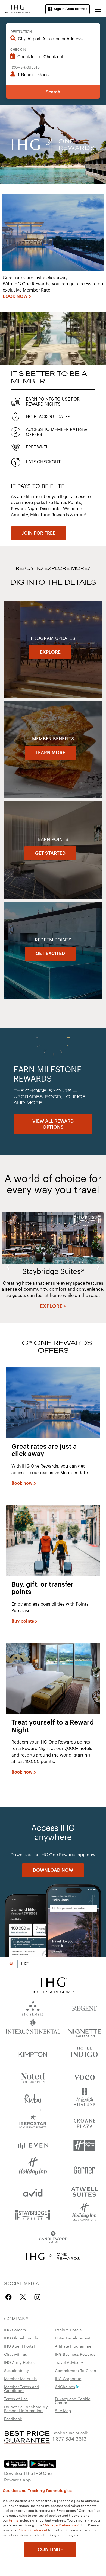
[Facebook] (10, 2297)
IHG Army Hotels (19, 2362)
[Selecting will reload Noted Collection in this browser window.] (33, 2076)
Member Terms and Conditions (22, 2388)
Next (98, 1267)
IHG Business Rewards (75, 2354)
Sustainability (17, 2370)
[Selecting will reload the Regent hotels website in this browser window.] (84, 2007)
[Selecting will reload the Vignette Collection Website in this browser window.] (84, 2030)
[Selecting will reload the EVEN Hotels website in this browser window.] (33, 2145)
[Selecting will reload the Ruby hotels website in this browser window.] (33, 2099)
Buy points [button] (23, 1621)
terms (14, 2520)
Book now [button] (22, 1483)
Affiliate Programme (73, 2346)
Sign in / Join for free (71, 9)
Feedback (13, 2419)
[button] (98, 9)
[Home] (11, 1964)
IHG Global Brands (21, 2338)
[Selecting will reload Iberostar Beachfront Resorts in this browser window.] (33, 2122)
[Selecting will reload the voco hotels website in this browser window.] (84, 2076)
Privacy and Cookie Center (73, 2400)
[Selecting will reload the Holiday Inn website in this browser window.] (33, 2168)
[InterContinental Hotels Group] (18, 8)
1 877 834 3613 (69, 2438)
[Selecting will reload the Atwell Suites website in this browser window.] (84, 2191)
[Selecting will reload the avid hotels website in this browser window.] (33, 2191)
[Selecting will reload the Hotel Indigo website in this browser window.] (84, 2053)
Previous (8, 1267)
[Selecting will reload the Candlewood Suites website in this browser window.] (53, 2237)
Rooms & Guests (25, 67)
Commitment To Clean (76, 2370)
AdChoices (65, 2387)
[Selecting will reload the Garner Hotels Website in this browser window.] (84, 2168)
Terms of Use (16, 2399)
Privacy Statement (32, 2530)
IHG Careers (15, 2330)
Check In (18, 49)
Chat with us (15, 2354)
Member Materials (20, 2378)
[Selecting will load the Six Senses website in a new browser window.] (33, 2007)
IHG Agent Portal (19, 2346)
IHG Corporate (68, 2378)
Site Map (63, 2410)
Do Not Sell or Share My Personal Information (26, 2409)
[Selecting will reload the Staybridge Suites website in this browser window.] (33, 2214)
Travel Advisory (69, 2362)
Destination (21, 31)
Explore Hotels (68, 2330)
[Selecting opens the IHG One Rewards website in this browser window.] (53, 2257)
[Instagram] (37, 2297)
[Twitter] (23, 2297)
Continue (50, 2549)
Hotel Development (73, 2338)
